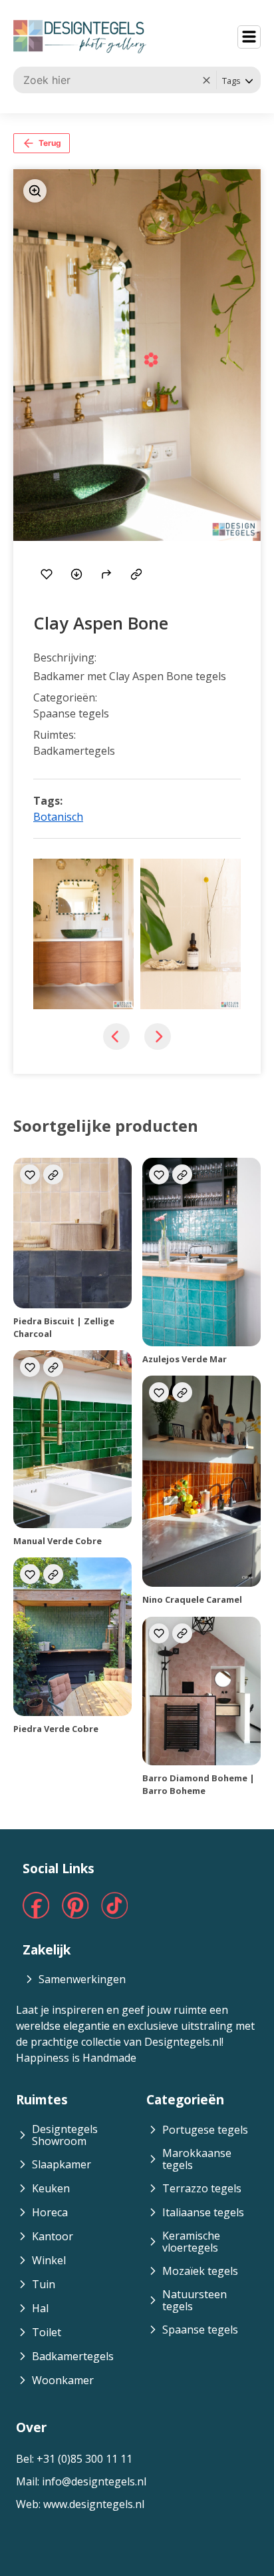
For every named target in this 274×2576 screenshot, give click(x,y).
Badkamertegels (73, 2356)
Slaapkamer (62, 2164)
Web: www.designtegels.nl (80, 2504)
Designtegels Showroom (65, 2135)
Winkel (49, 2260)
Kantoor (53, 2236)
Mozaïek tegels (200, 2271)
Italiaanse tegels (203, 2212)
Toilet (47, 2332)
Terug (50, 143)
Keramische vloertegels (191, 2242)
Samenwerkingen (82, 1979)
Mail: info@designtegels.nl (81, 2481)
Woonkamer (63, 2380)
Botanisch (58, 817)
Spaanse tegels (200, 2330)
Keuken (51, 2188)
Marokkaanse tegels (197, 2159)
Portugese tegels (205, 2130)
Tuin (44, 2284)
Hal (40, 2308)
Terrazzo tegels (202, 2188)
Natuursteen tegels (195, 2300)
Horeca (50, 2212)
